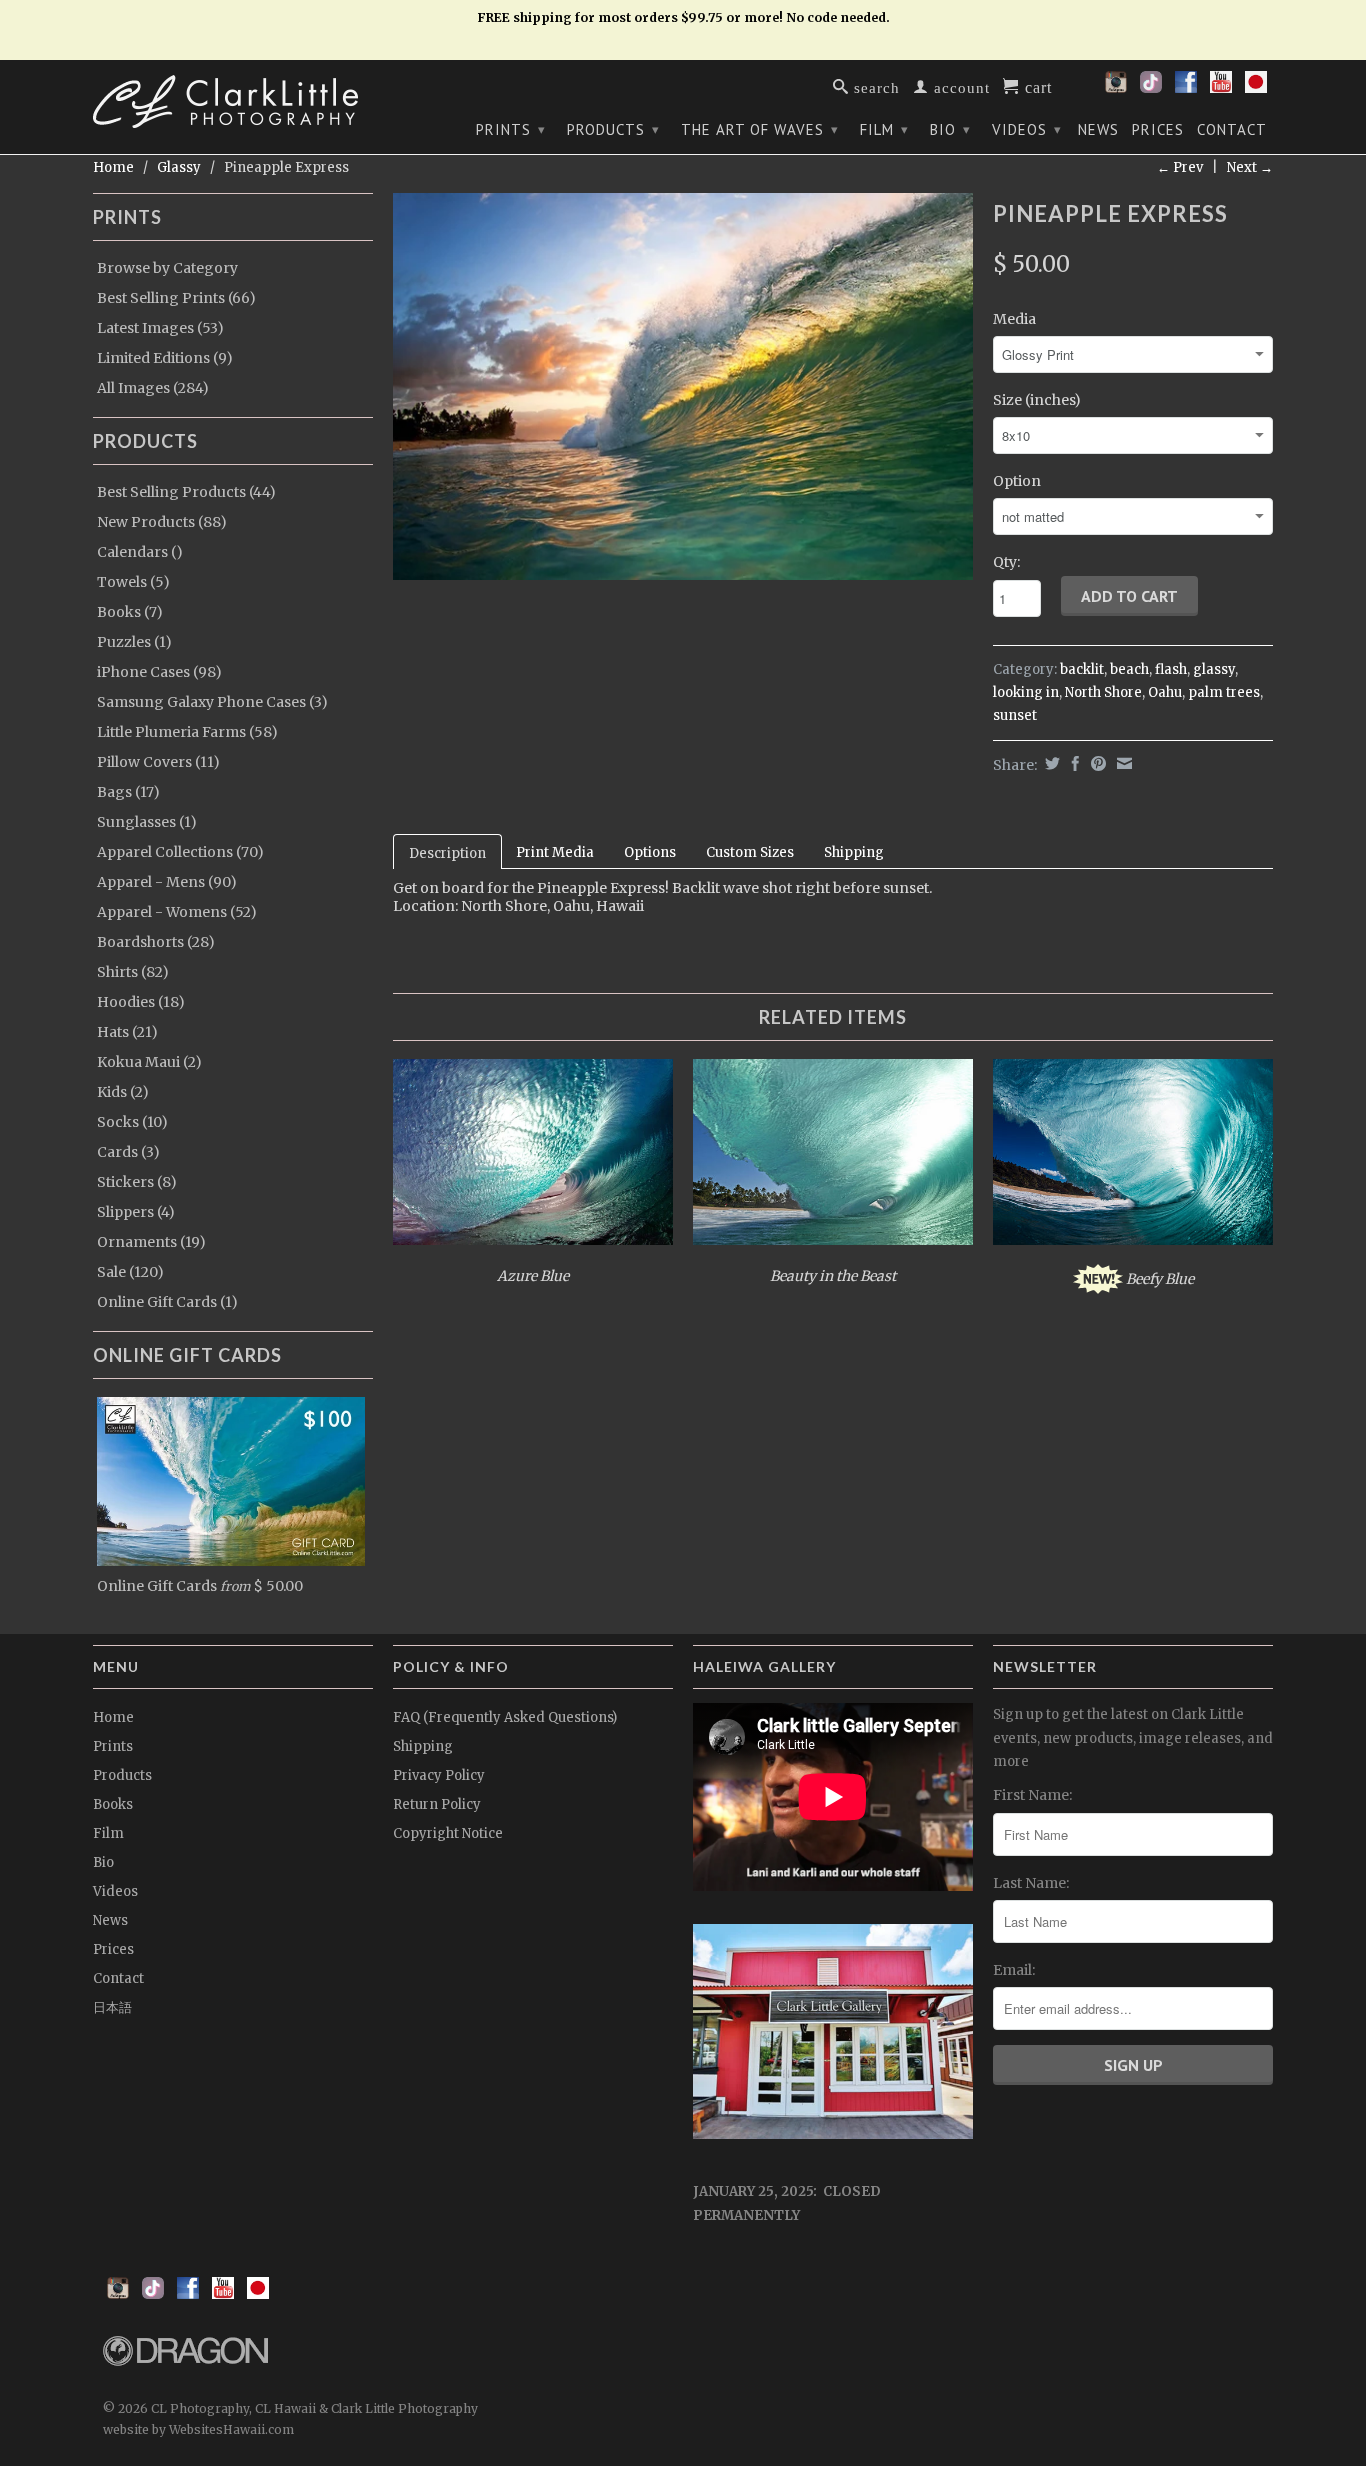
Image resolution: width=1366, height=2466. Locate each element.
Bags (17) (128, 792)
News (1098, 130)
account (959, 86)
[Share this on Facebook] (1073, 763)
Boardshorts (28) (156, 942)
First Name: (1032, 1795)
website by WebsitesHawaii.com (198, 2429)
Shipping (854, 852)
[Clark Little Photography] (233, 101)
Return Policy (437, 1804)
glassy (1214, 669)
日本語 (112, 2007)
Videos (1027, 129)
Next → (1250, 167)
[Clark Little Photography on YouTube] (1221, 88)
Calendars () (140, 552)
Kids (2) (123, 1092)
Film (884, 129)
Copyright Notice (448, 1833)
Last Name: (1031, 1883)
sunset (1015, 715)
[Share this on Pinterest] (1096, 763)
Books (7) (130, 612)
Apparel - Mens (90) (167, 882)
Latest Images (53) (160, 328)
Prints (511, 129)
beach (1129, 669)
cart (1036, 86)
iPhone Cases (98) (159, 672)
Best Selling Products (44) (186, 492)
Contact (1232, 130)
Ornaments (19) (151, 1242)
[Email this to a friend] (1122, 763)
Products (613, 129)
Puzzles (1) (134, 642)
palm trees (1224, 692)
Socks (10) (132, 1122)
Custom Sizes (750, 852)
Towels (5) (133, 582)
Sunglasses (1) (147, 822)
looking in (1026, 692)
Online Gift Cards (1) (167, 1302)
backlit (1082, 669)
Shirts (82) (133, 972)
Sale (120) (130, 1272)
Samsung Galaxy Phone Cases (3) (212, 702)
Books (113, 1804)
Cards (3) (128, 1152)
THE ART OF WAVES (760, 129)
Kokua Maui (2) (149, 1062)
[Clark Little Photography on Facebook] (1186, 88)
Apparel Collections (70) (180, 852)
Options (650, 852)
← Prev (1180, 167)
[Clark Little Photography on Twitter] (1151, 88)
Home (113, 1717)
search (874, 86)
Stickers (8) (137, 1182)
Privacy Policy (439, 1775)
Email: (1014, 1970)
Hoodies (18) (141, 1002)
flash (1171, 669)
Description (447, 853)
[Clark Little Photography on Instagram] (1116, 88)
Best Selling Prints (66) (176, 298)
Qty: (1006, 562)
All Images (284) (153, 388)
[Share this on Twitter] (1050, 763)
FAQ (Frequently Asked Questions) (505, 1717)
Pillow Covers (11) (158, 762)
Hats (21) (127, 1032)
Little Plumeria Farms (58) (187, 732)
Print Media (555, 852)
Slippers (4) (136, 1212)
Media (1014, 319)
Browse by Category (167, 268)
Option (1017, 481)
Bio (950, 129)
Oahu (1165, 692)
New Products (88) (162, 522)
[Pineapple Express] (683, 386)
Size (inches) (1037, 400)
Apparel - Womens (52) (177, 912)
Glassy (179, 167)
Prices (1158, 130)
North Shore (1103, 692)
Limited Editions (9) (165, 358)
